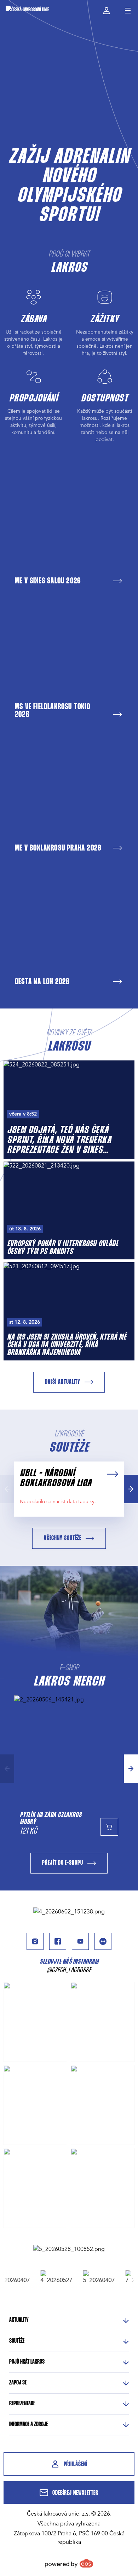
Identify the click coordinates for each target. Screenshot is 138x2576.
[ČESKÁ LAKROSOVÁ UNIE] (27, 11)
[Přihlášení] (106, 11)
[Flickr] (103, 1941)
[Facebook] (58, 1941)
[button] (131, 1489)
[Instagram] (35, 1941)
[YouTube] (80, 1941)
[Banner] (69, 1912)
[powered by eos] (69, 2563)
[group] (50, 2277)
